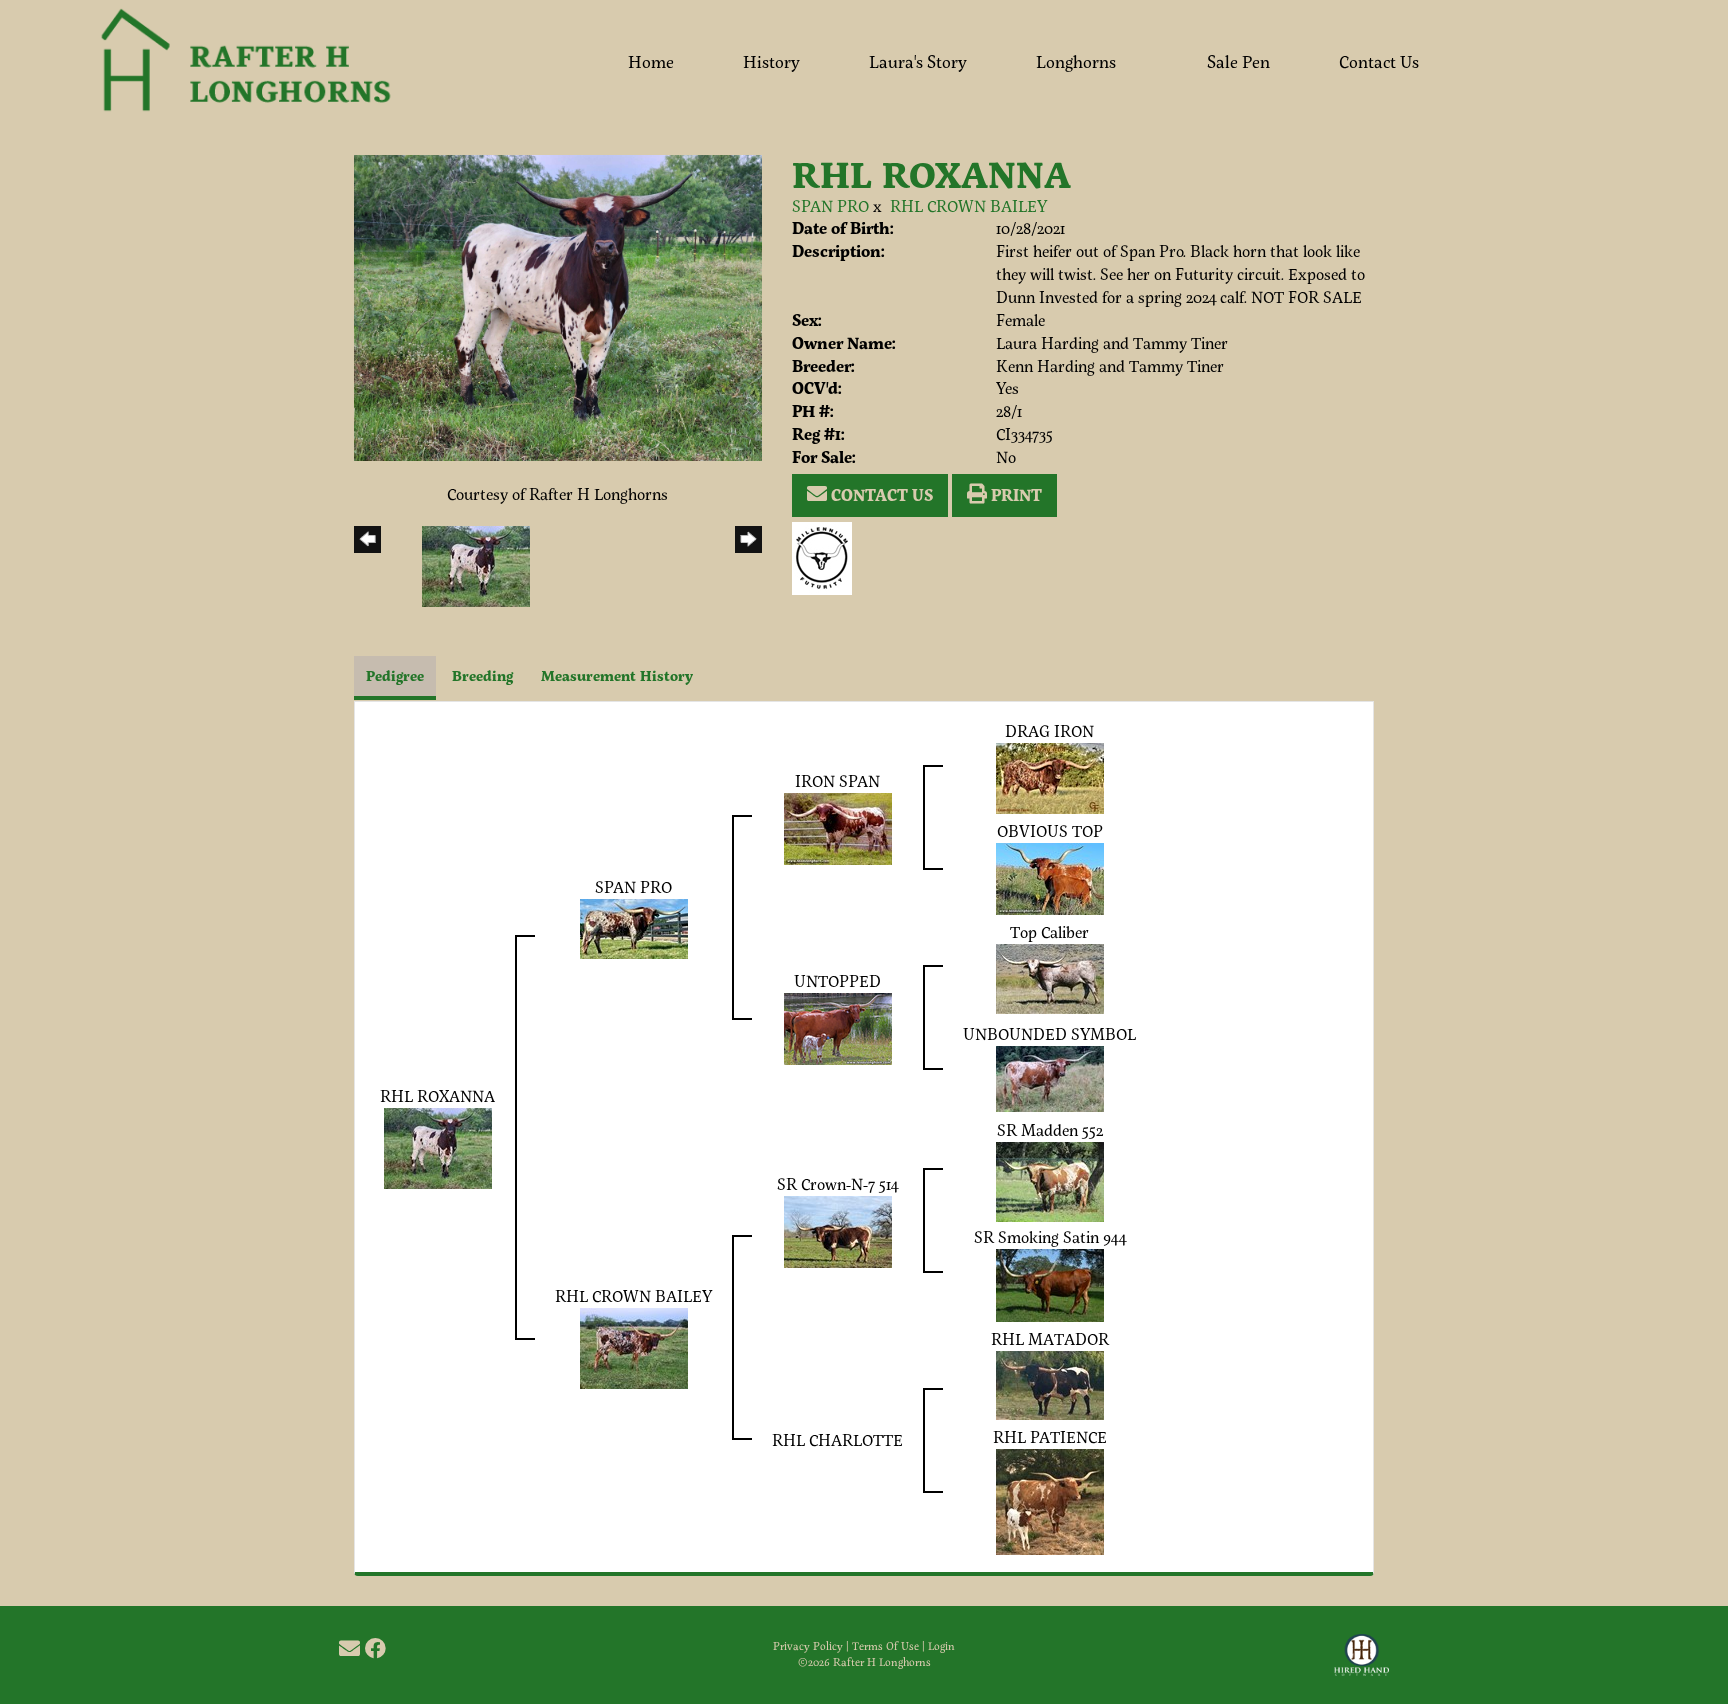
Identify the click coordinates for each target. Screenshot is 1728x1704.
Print (1014, 494)
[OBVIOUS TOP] (1050, 876)
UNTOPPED (837, 980)
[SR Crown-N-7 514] (838, 1229)
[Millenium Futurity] (827, 555)
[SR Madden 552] (1050, 1179)
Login (941, 1646)
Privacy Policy (808, 1646)
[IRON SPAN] (838, 826)
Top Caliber (1049, 931)
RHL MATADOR (1050, 1338)
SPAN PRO (830, 205)
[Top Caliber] (1050, 976)
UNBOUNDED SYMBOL (1049, 1033)
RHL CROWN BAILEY (968, 205)
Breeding (482, 675)
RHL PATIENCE (1050, 1436)
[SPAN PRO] (634, 926)
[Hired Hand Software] (1361, 1664)
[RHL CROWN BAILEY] (634, 1345)
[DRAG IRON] (1050, 776)
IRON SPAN (837, 780)
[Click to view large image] (558, 305)
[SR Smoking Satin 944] (1050, 1282)
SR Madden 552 (1050, 1129)
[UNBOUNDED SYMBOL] (1050, 1076)
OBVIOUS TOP (1050, 830)
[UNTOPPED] (838, 1026)
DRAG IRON (1049, 730)
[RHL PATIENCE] (1050, 1499)
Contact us (880, 494)
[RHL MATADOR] (1050, 1382)
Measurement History (617, 675)
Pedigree (395, 675)
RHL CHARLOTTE (837, 1439)
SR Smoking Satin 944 (1050, 1236)
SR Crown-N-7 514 (837, 1183)
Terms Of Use (885, 1646)
